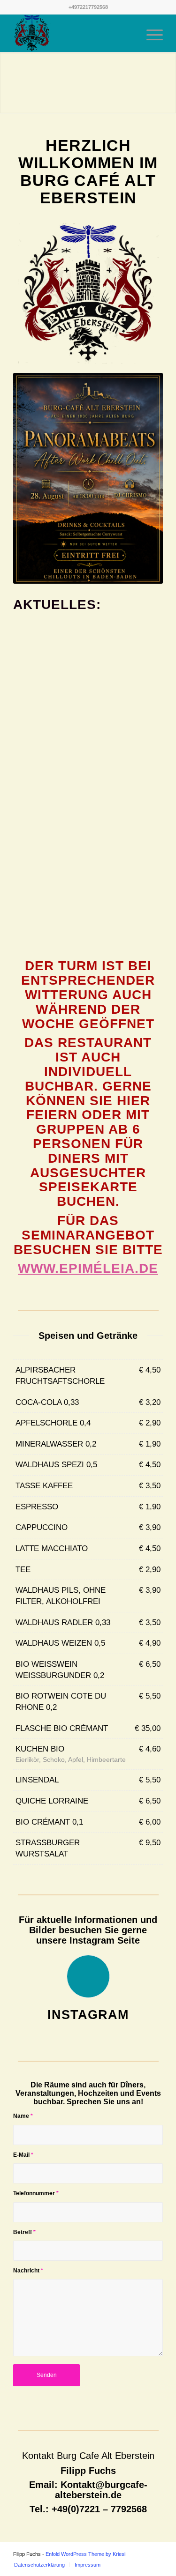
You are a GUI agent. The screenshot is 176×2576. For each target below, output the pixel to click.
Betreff (24, 2232)
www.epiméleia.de (88, 1268)
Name (23, 2116)
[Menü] (150, 33)
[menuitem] (128, 33)
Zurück (8, 83)
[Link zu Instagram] (156, 2554)
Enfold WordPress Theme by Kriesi (85, 2554)
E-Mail (23, 2155)
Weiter (168, 83)
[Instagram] (88, 1976)
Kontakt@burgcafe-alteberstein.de (101, 2490)
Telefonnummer (36, 2193)
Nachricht (28, 2271)
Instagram (88, 2015)
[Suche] (128, 33)
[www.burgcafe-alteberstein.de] (73, 33)
